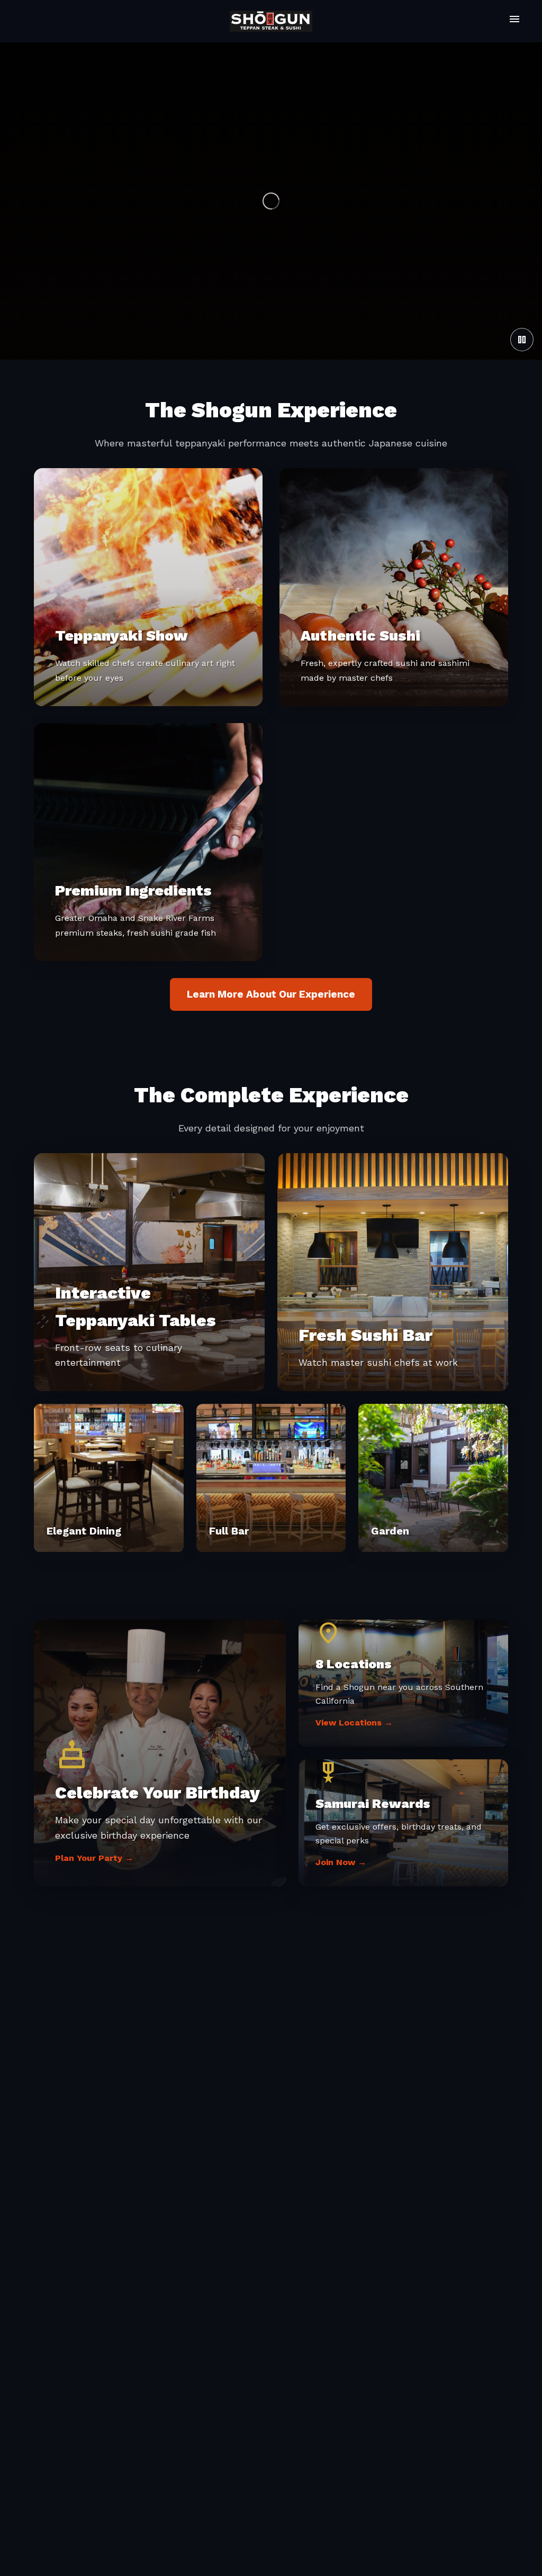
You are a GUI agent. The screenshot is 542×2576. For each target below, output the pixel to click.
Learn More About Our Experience (271, 994)
